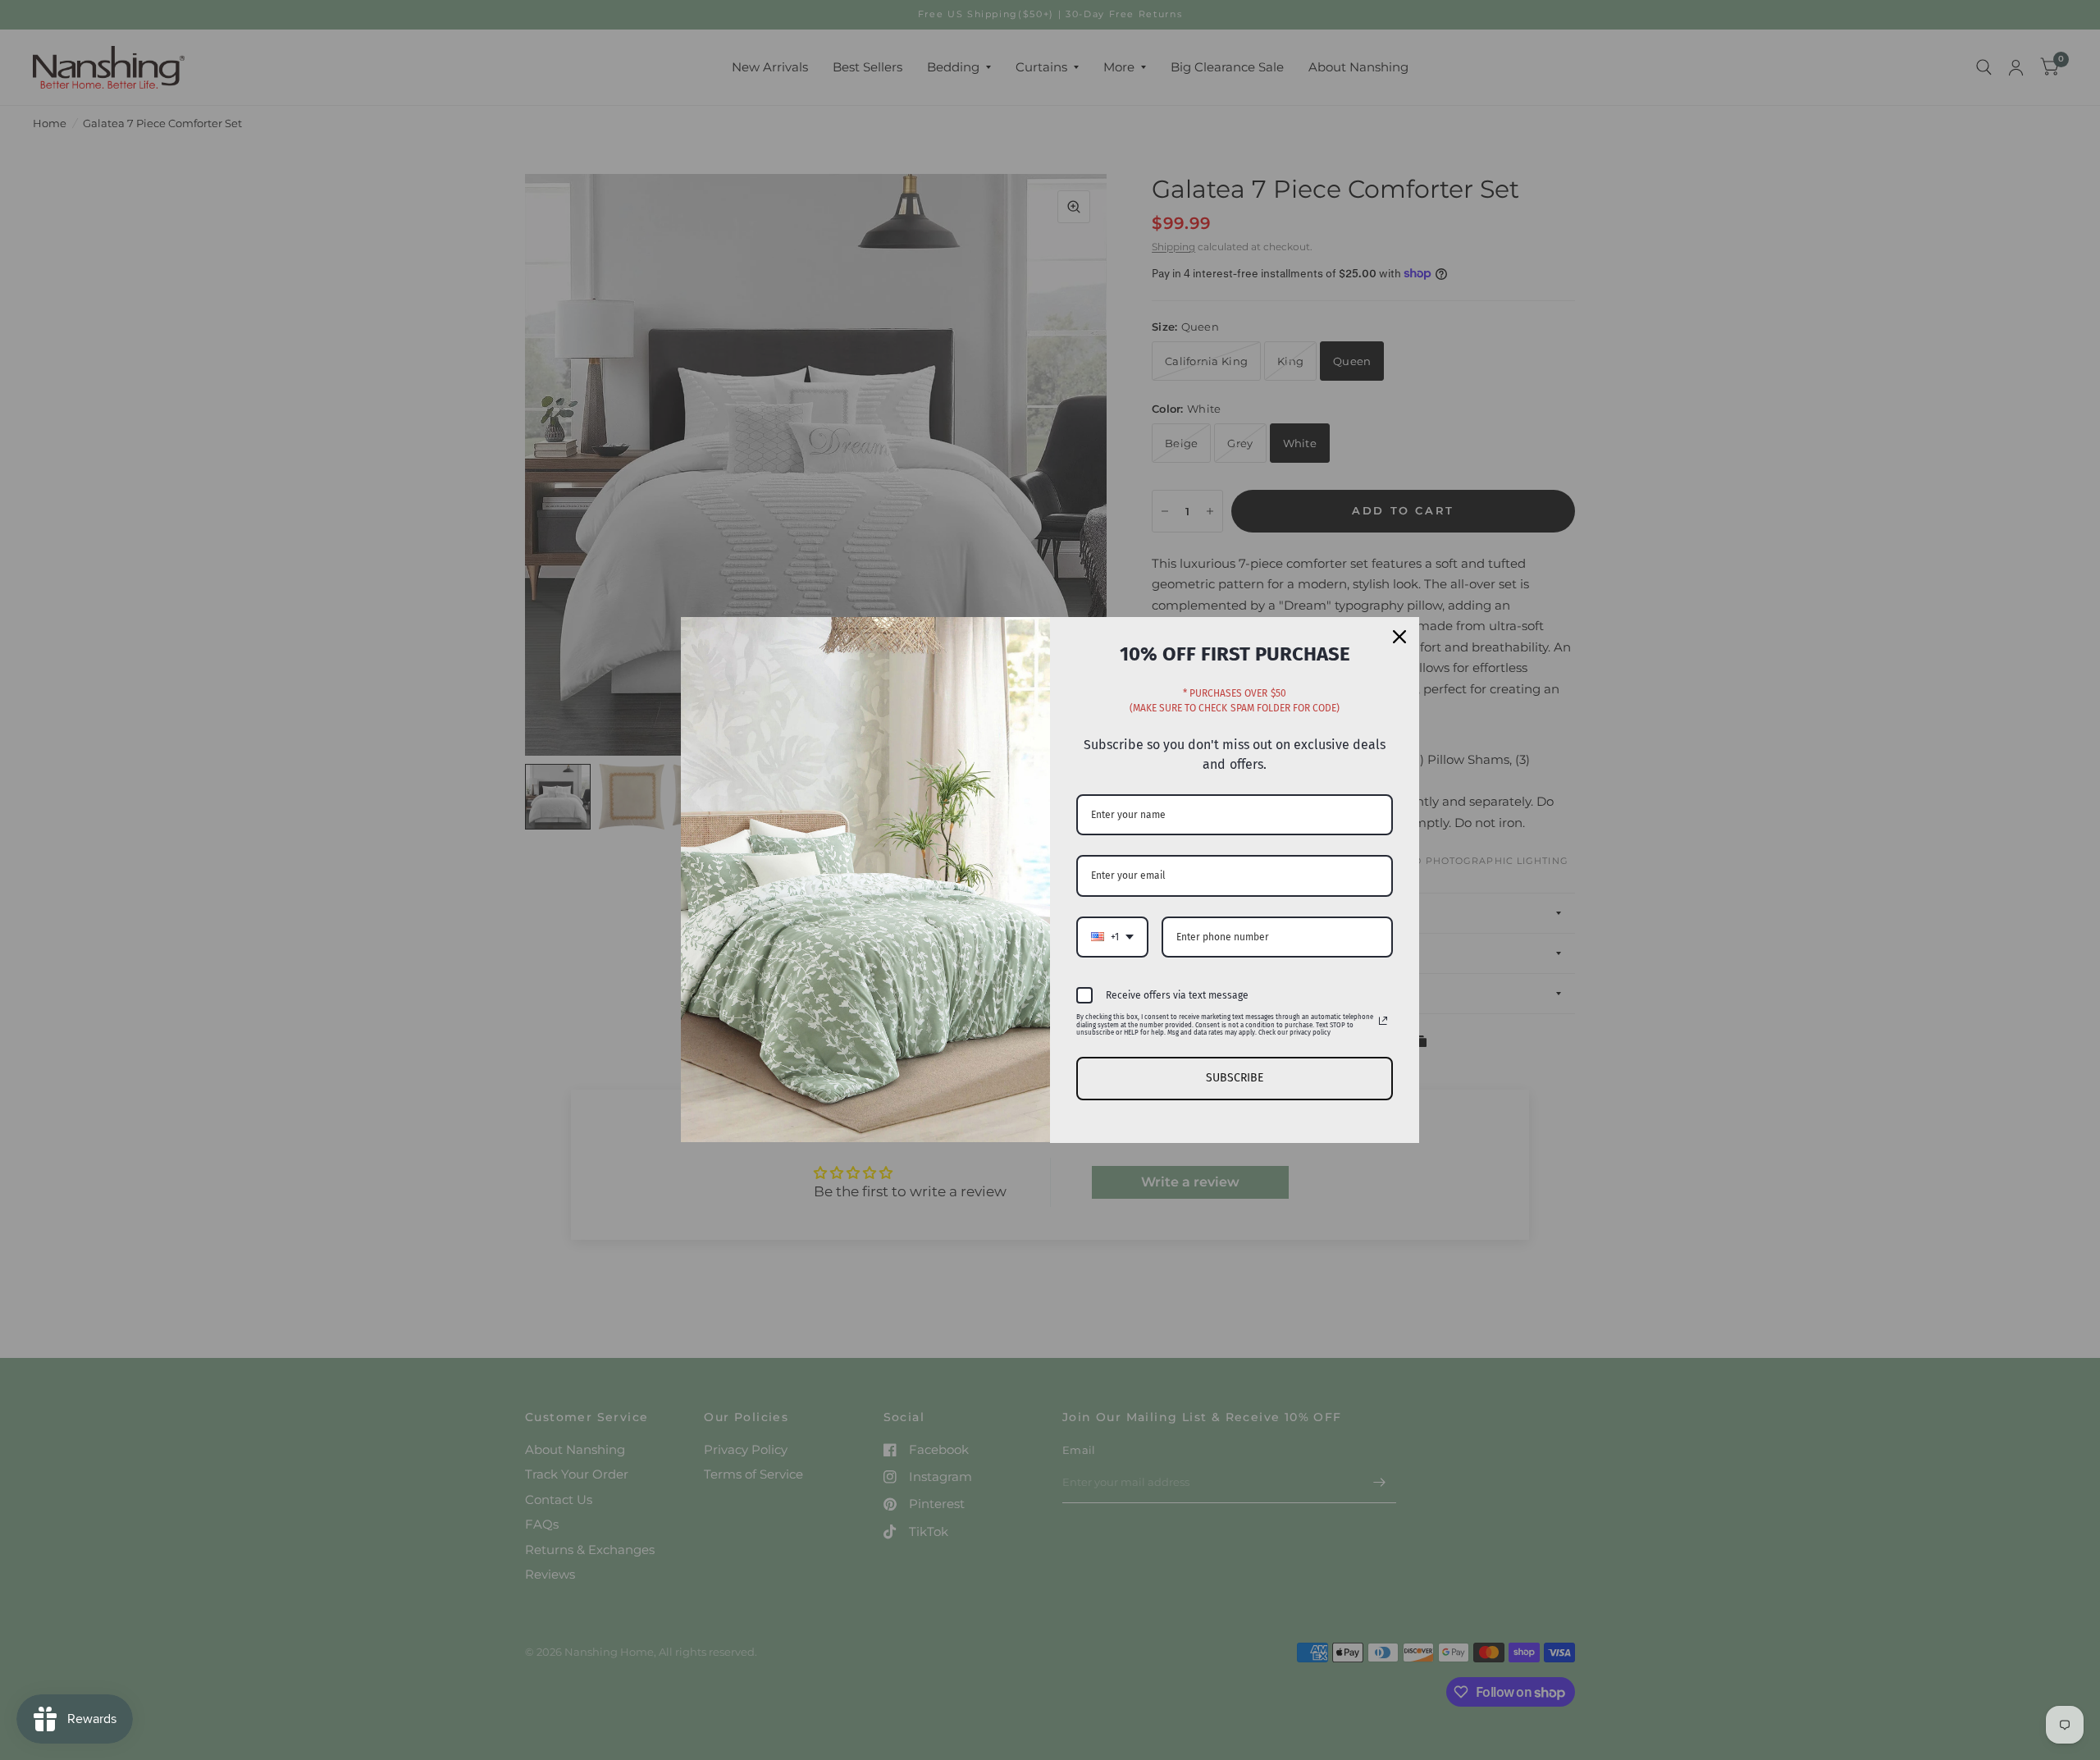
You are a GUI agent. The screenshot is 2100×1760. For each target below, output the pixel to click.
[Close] (1399, 637)
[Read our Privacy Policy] (1383, 1021)
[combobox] (1112, 937)
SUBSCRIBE (1235, 1078)
